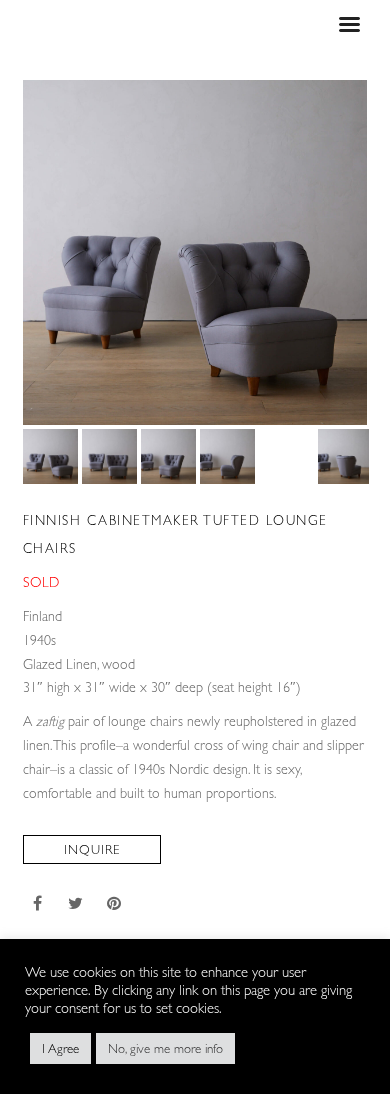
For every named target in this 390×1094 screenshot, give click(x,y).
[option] (195, 252)
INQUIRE (92, 849)
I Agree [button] (60, 1048)
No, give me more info (165, 1048)
